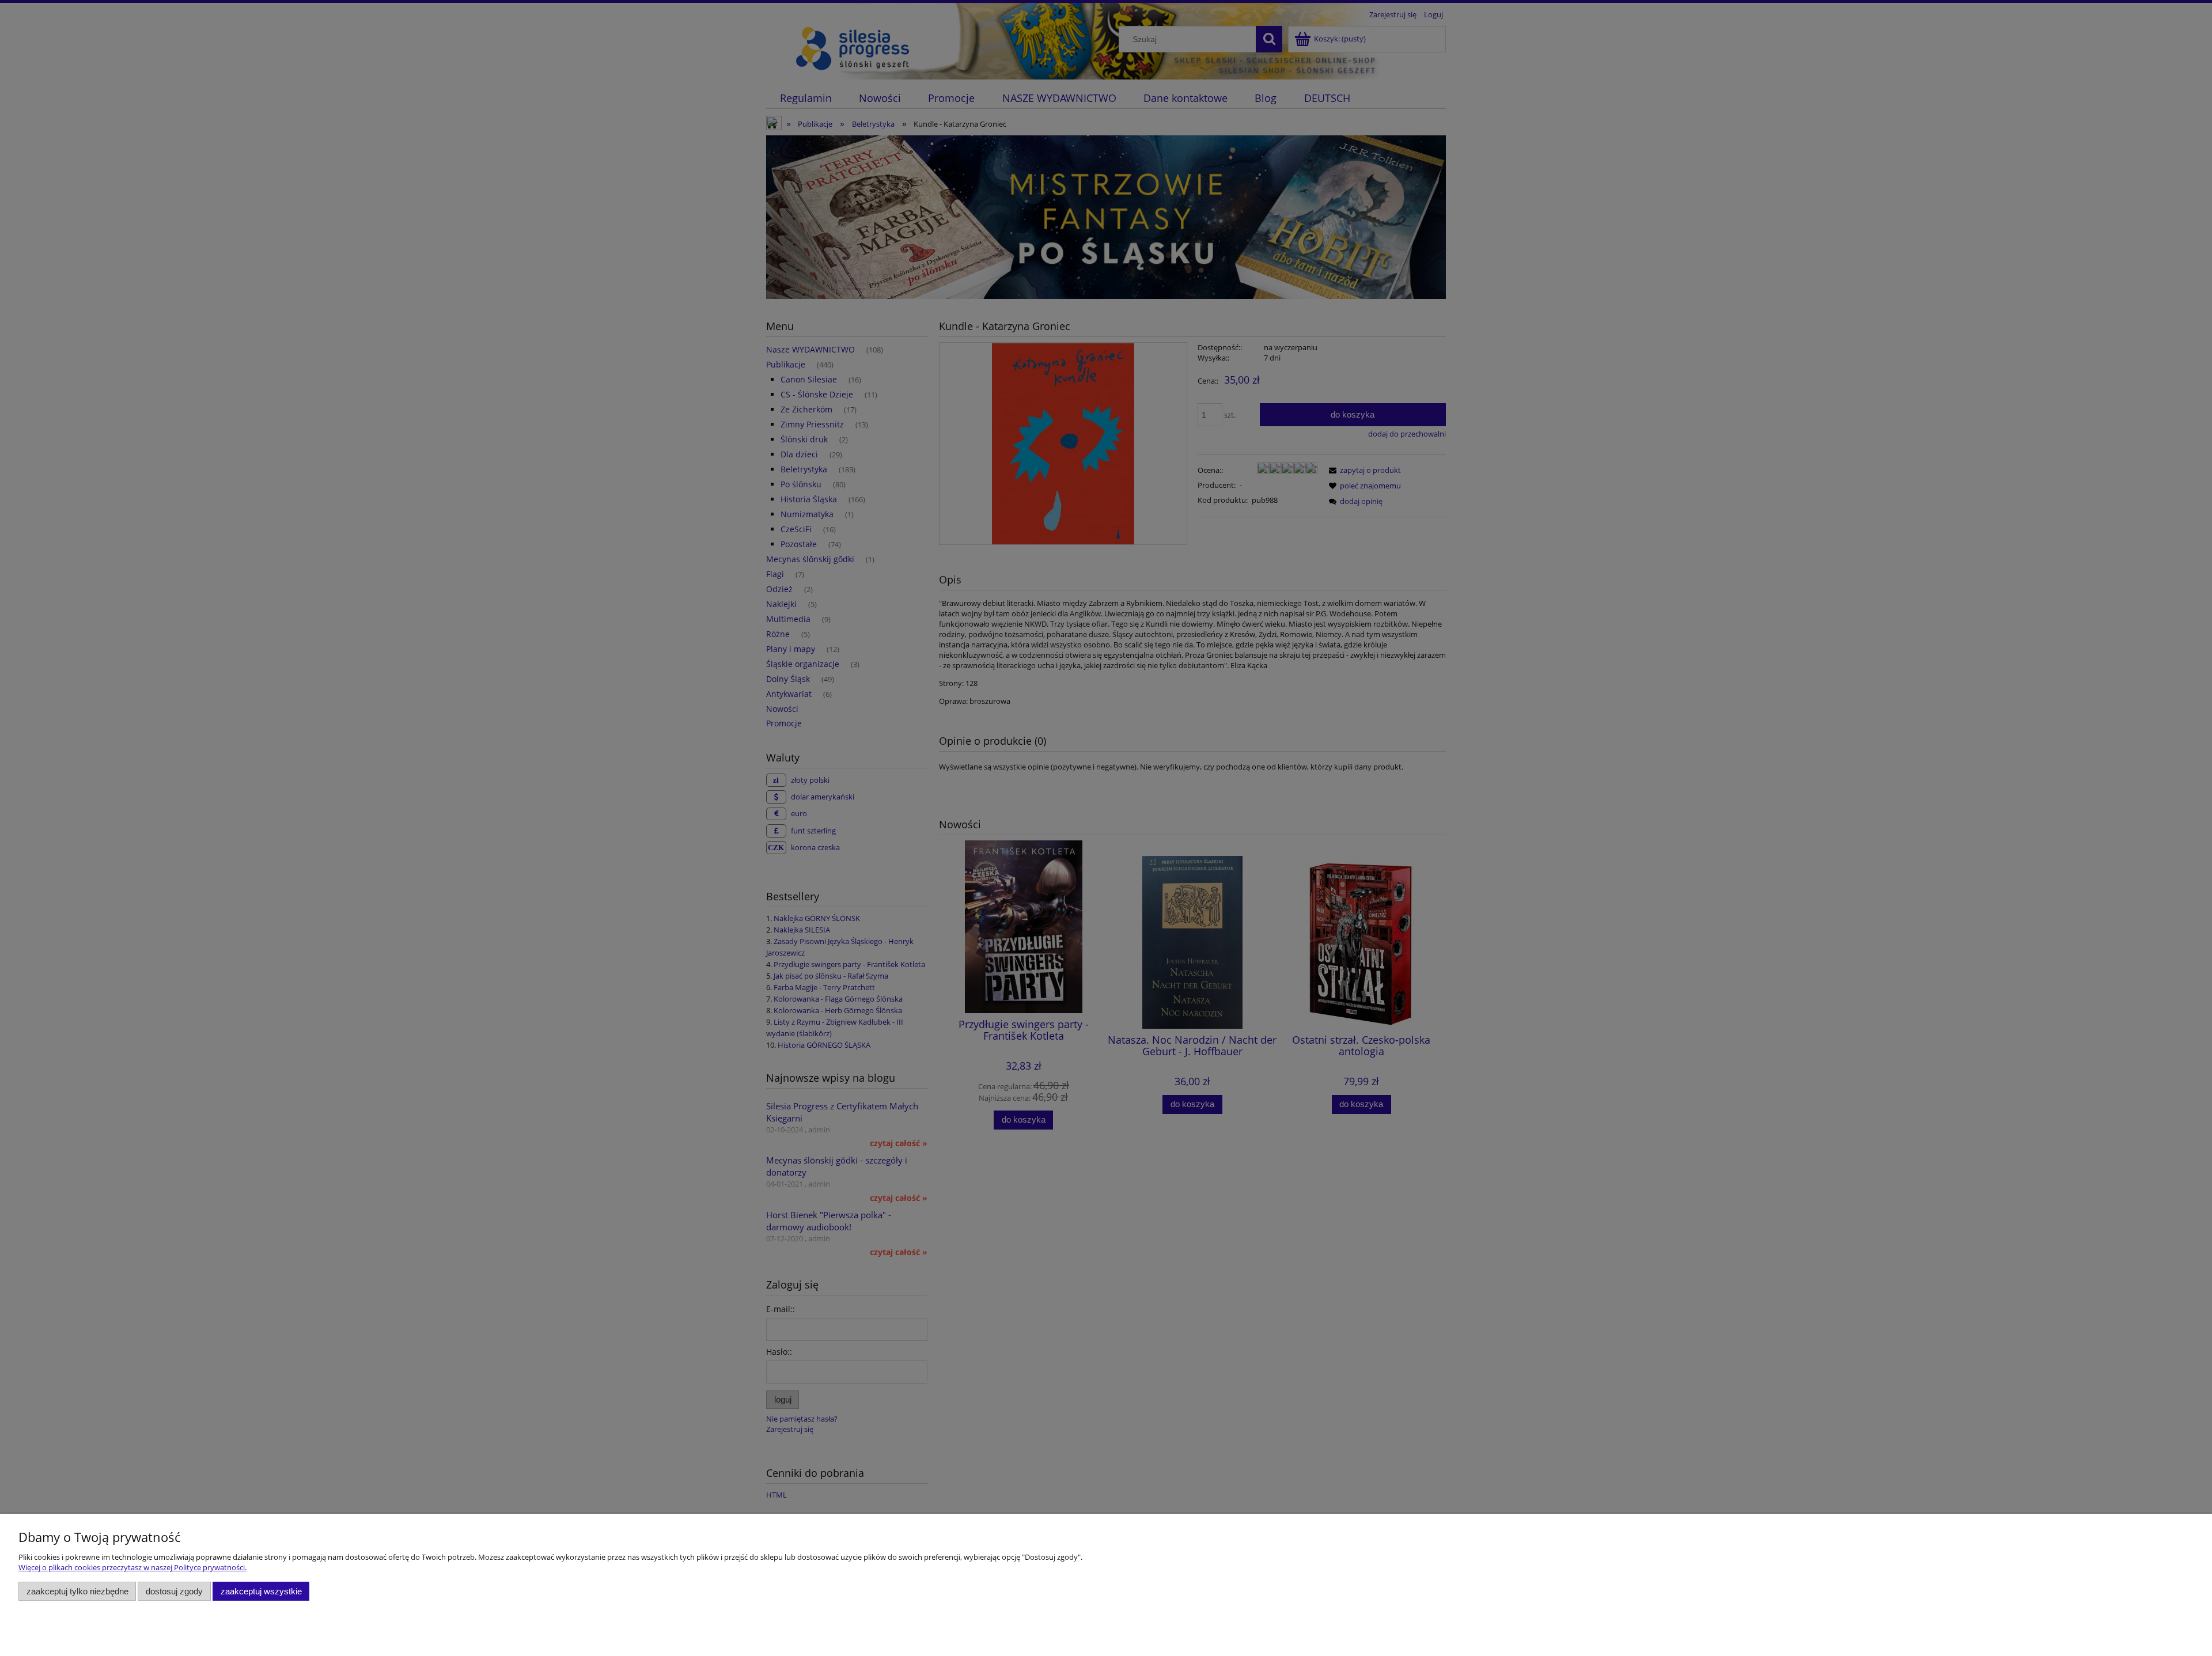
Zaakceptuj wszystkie (261, 1591)
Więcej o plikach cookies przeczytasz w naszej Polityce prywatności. (132, 1567)
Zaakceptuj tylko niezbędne (77, 1591)
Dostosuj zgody (174, 1591)
